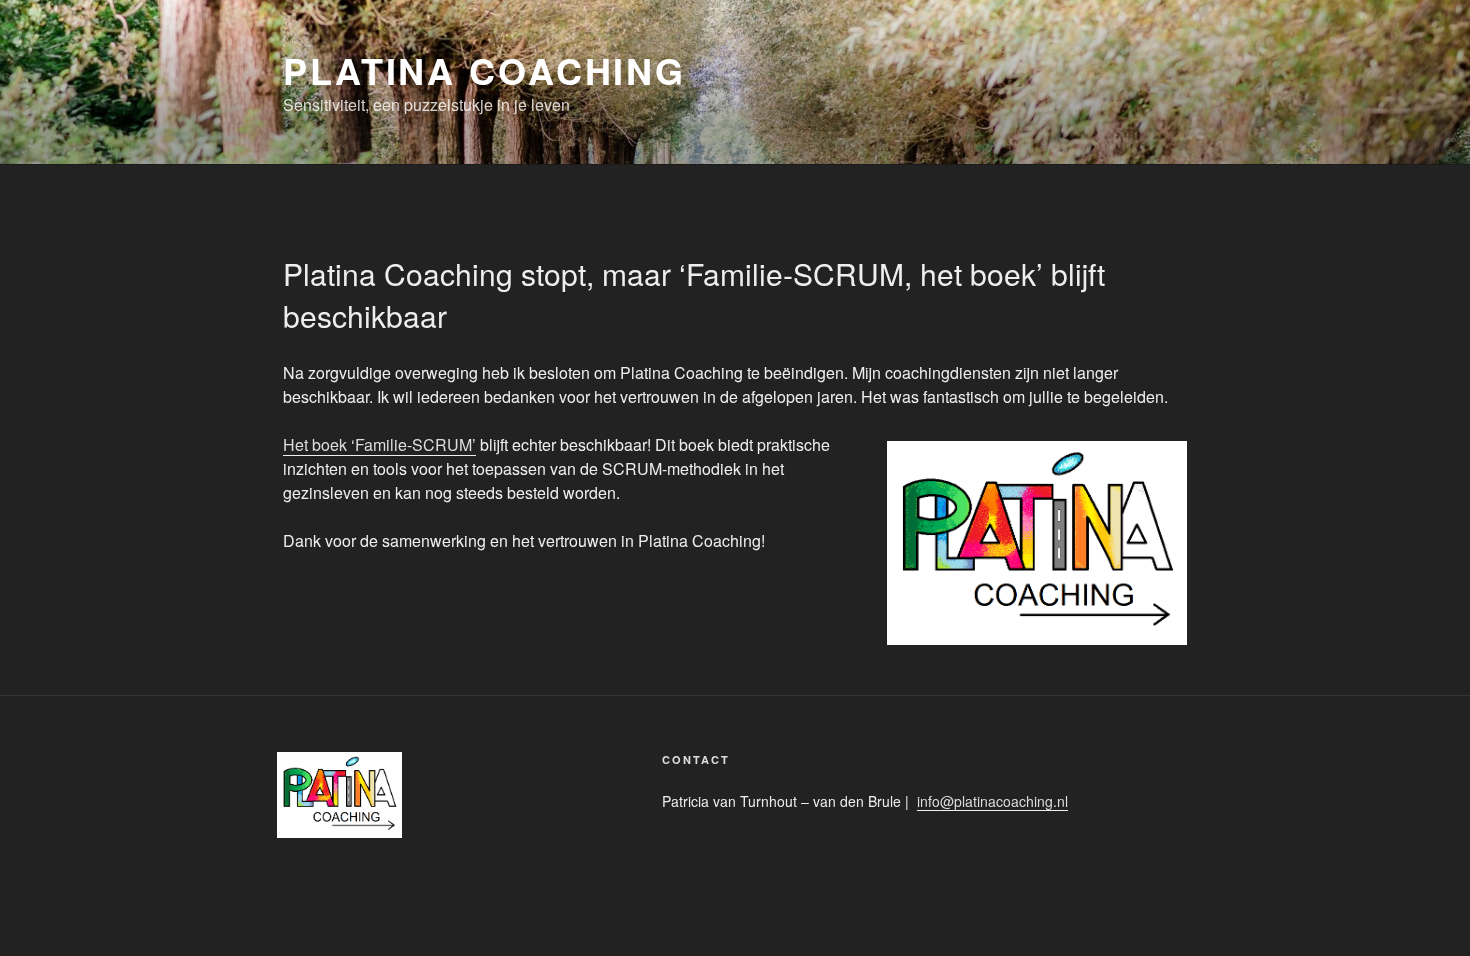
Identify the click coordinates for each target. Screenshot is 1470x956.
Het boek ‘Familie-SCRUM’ (379, 444)
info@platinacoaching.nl (992, 801)
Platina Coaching (484, 70)
